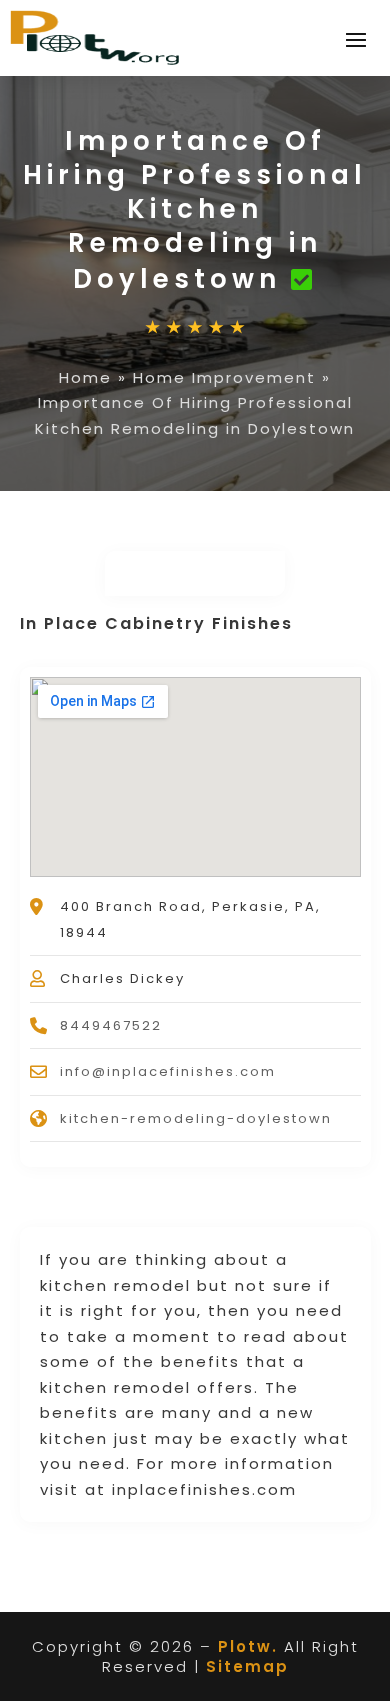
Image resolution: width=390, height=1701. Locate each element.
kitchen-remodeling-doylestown (196, 1118)
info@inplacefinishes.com (168, 1071)
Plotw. (248, 1646)
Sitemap (247, 1666)
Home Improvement (224, 377)
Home (85, 377)
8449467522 (111, 1025)
